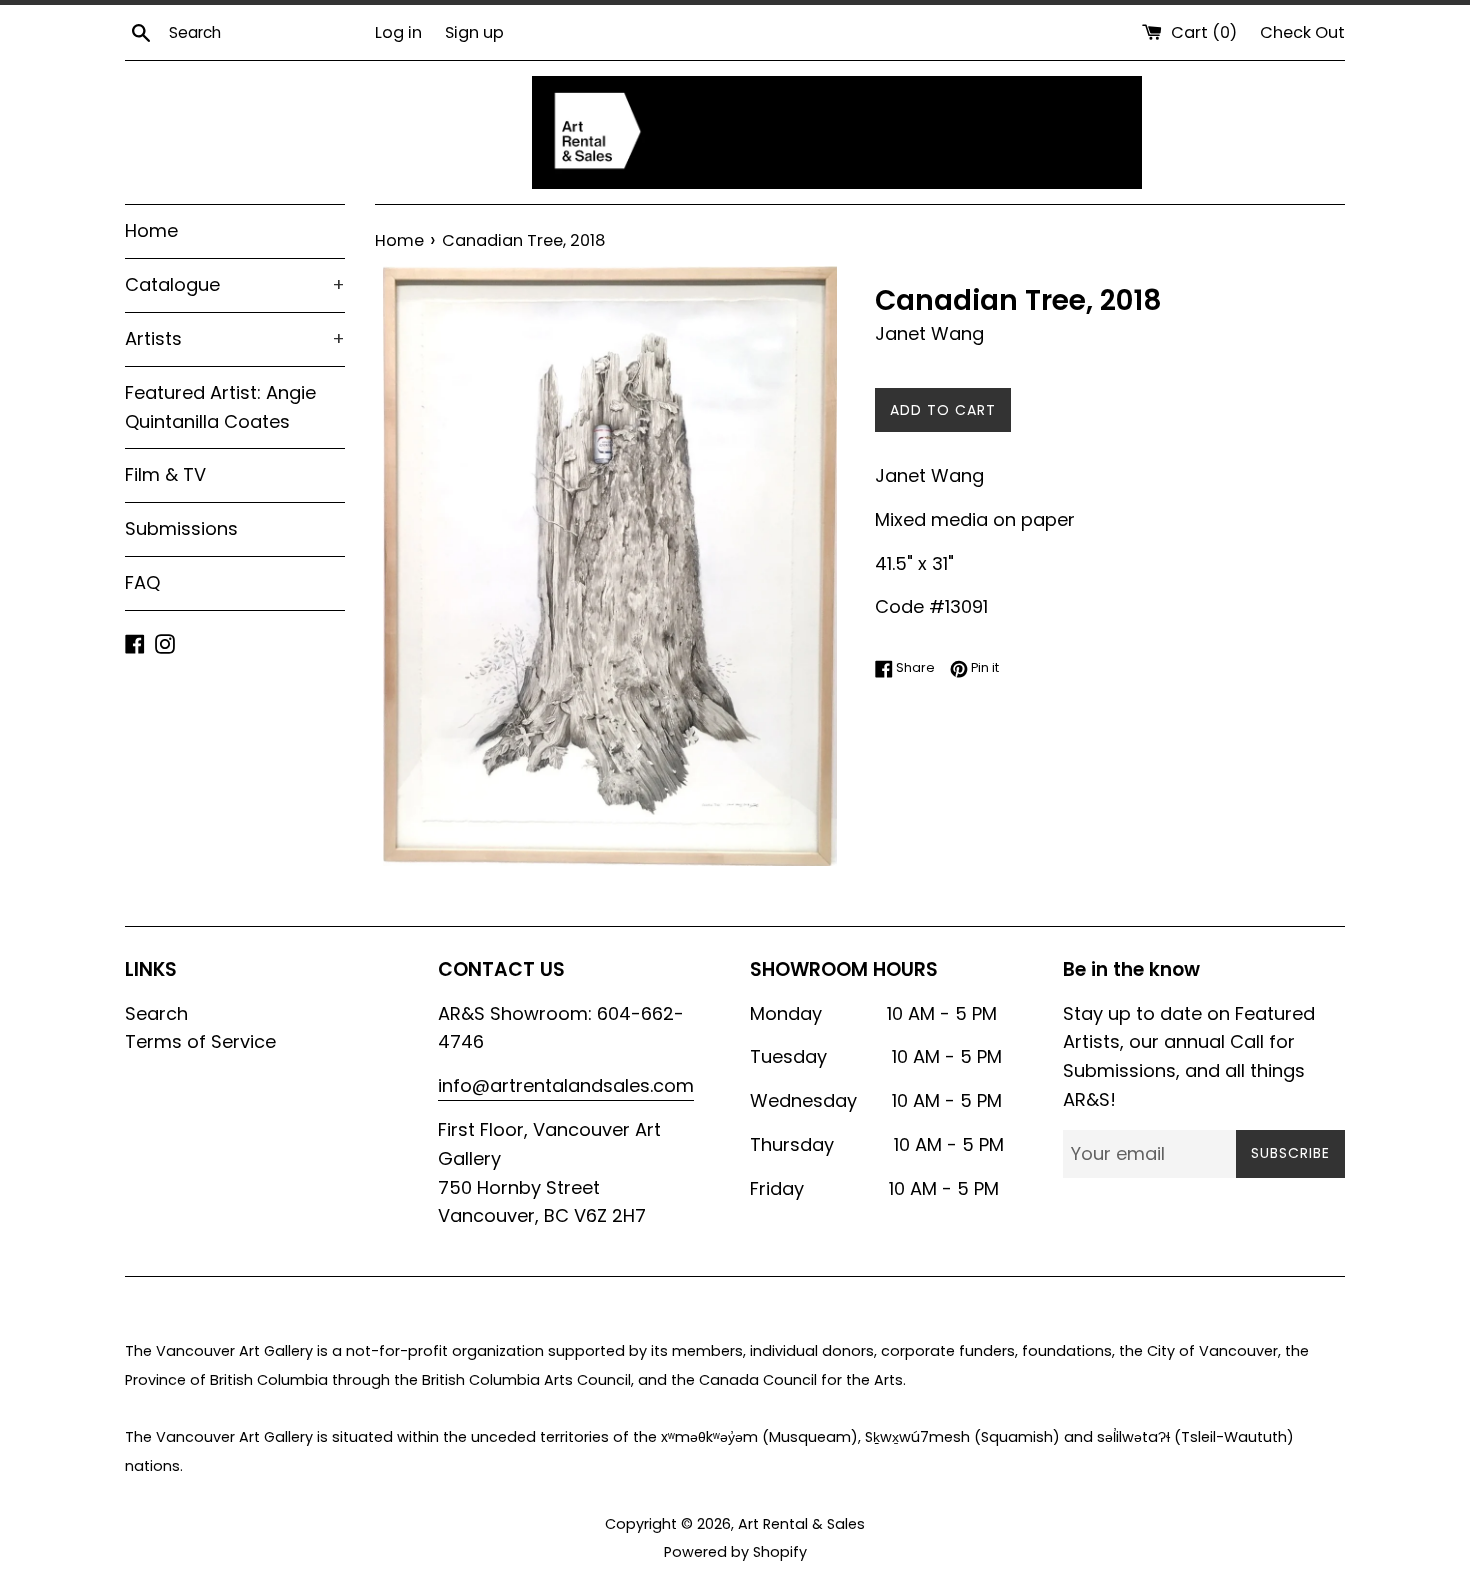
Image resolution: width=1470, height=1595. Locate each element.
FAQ (142, 582)
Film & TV (165, 474)
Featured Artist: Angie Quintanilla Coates (220, 407)
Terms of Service (200, 1041)
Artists (235, 338)
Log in (398, 32)
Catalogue (235, 284)
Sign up (474, 32)
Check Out (1302, 32)
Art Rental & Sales (801, 1524)
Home (151, 230)
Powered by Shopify (735, 1552)
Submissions (181, 528)
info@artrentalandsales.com (566, 1085)
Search (156, 1013)
